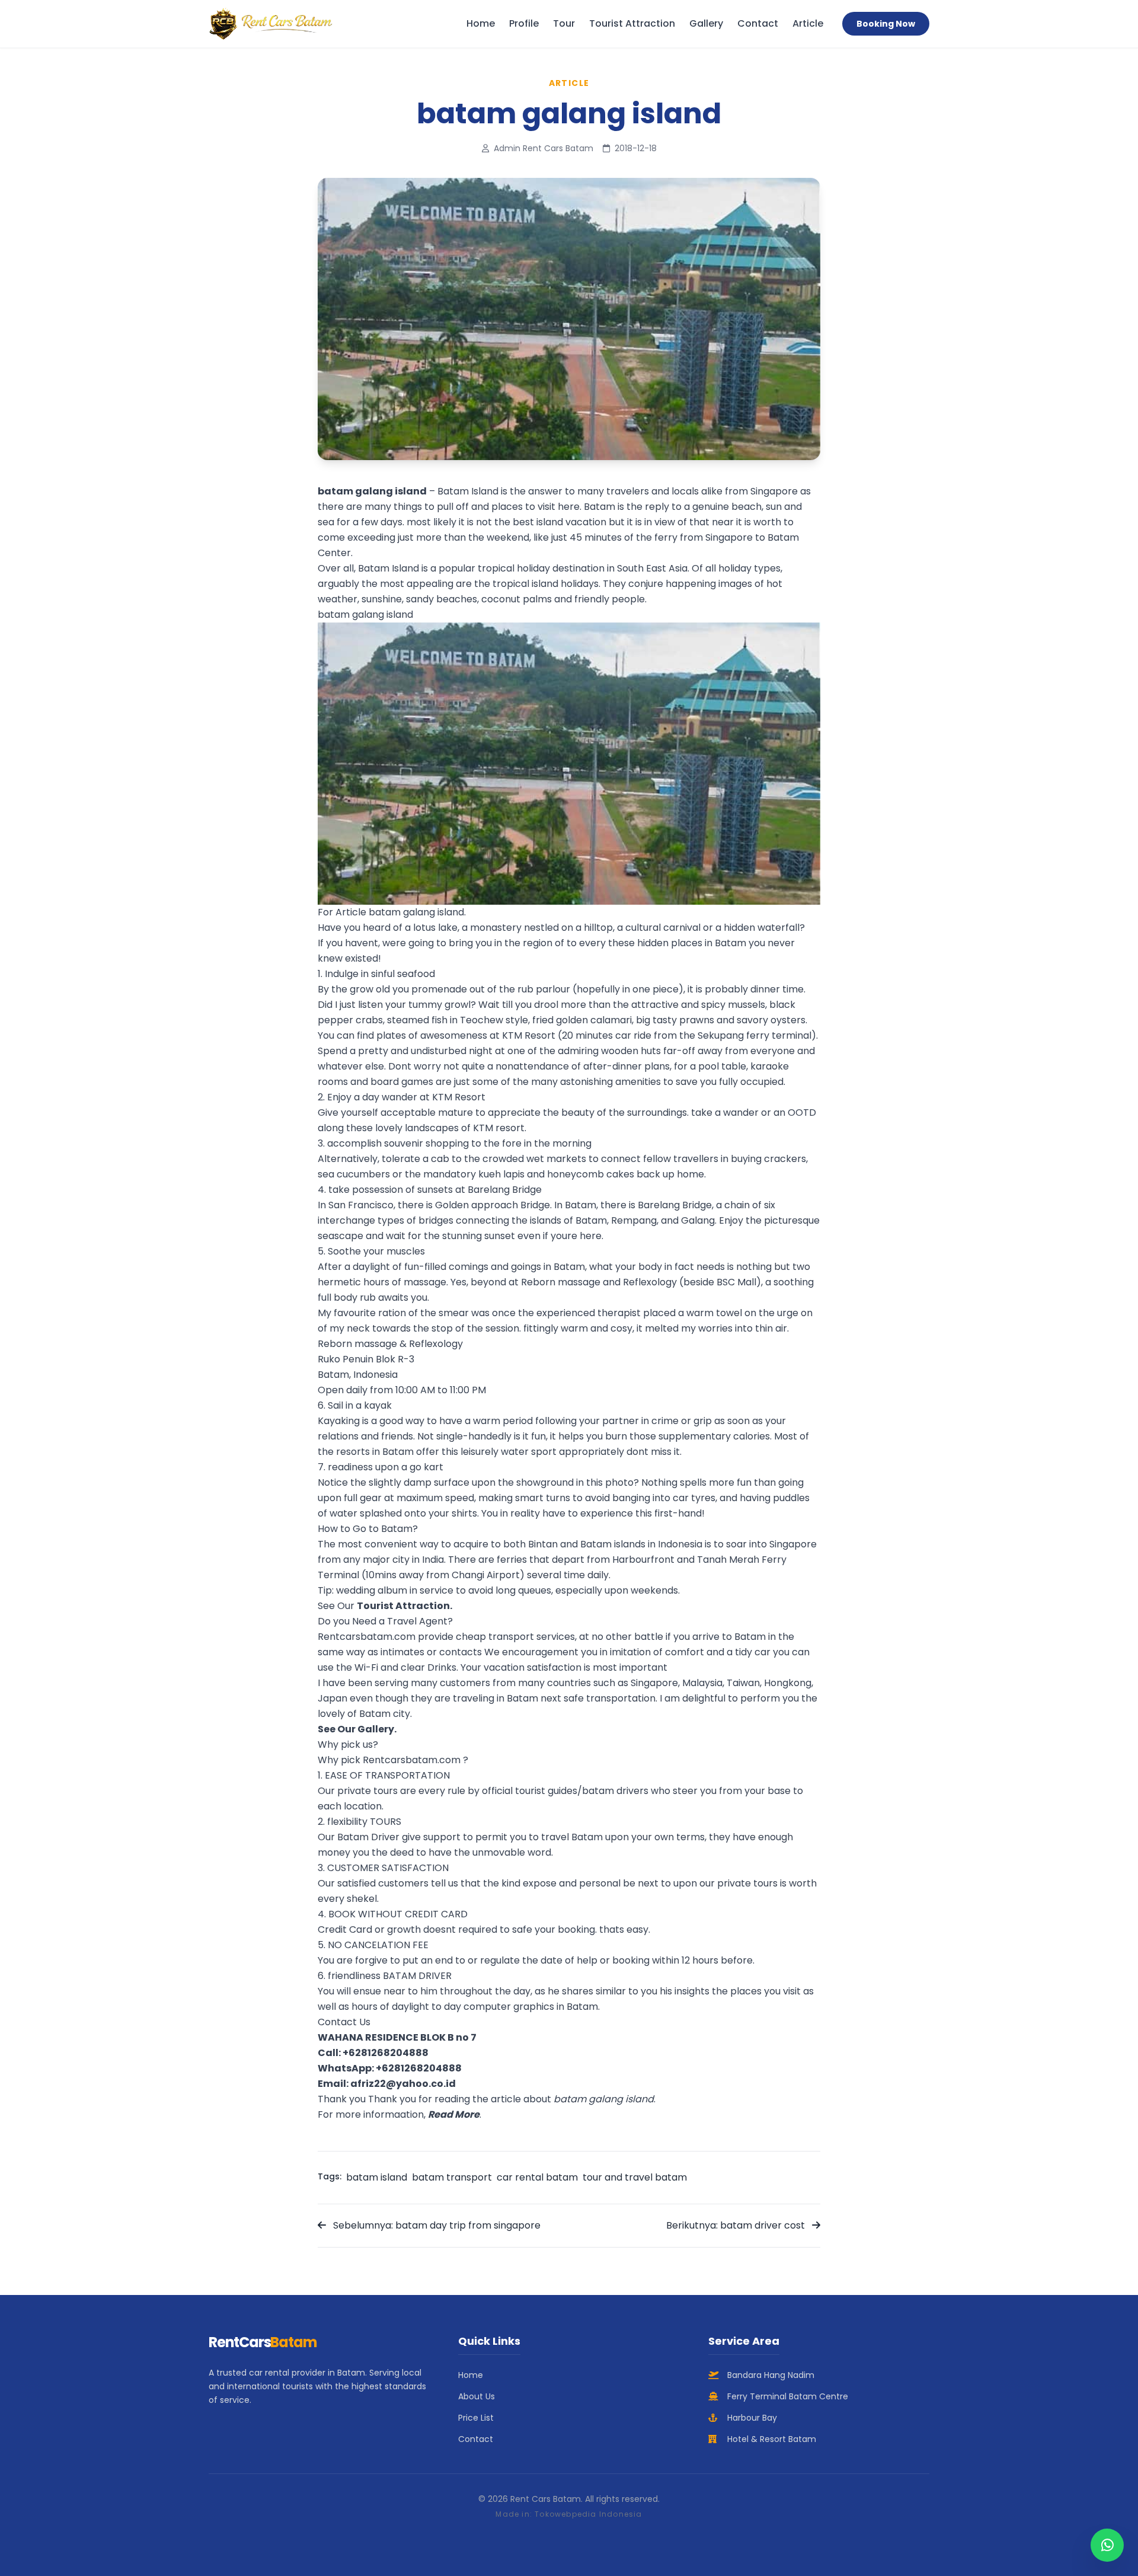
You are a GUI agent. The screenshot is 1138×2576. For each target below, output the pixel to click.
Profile (524, 23)
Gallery (706, 23)
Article (808, 23)
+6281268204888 (386, 2053)
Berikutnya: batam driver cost (737, 2225)
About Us (477, 2396)
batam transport (452, 2177)
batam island (377, 2177)
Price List (476, 2418)
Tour (564, 23)
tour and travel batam (635, 2177)
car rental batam (537, 2177)
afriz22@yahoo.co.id (403, 2084)
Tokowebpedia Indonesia (588, 2514)
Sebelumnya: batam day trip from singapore (436, 2225)
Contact (758, 23)
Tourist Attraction (632, 23)
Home (481, 23)
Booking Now (886, 24)
